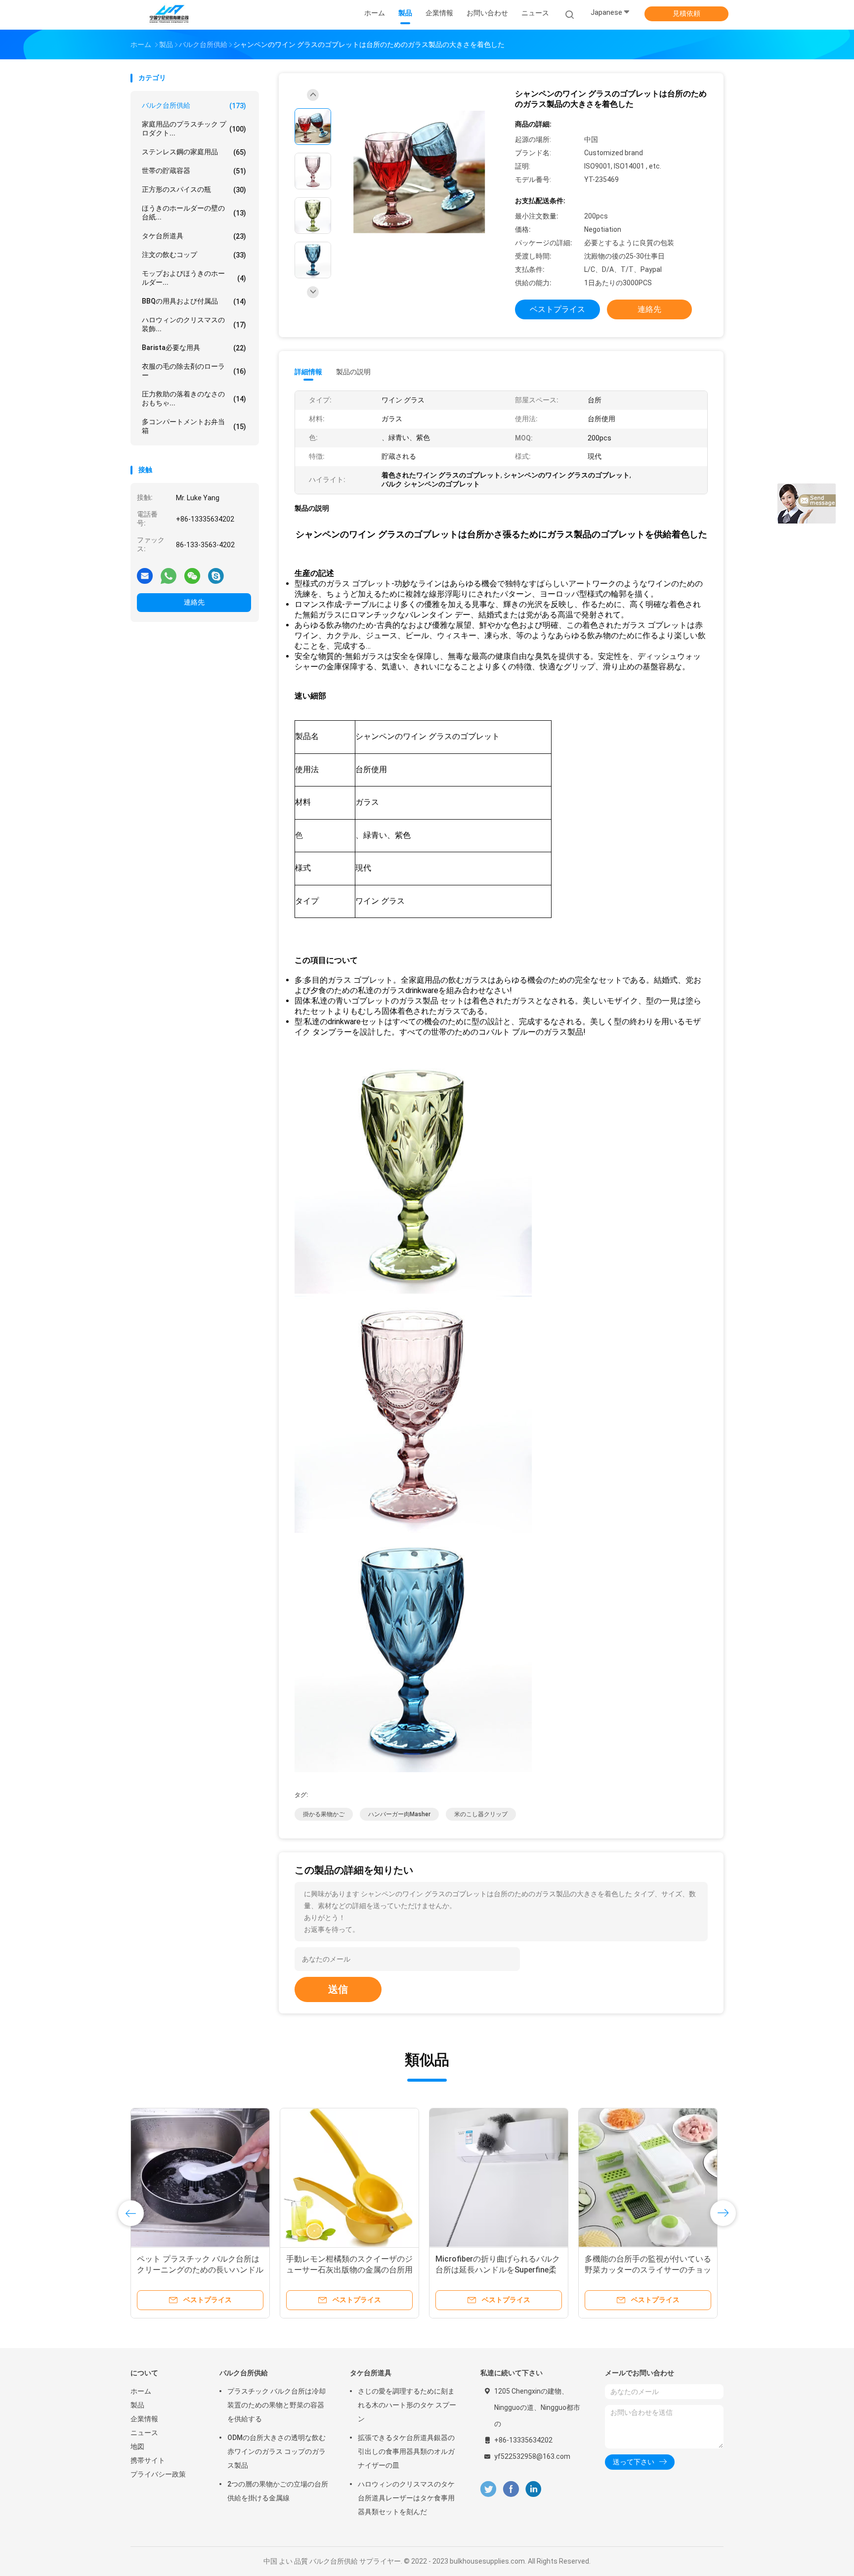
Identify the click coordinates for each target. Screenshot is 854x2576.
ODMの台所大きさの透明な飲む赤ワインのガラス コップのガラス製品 (346, 2270)
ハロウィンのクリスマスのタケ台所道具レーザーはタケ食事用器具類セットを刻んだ (406, 2498)
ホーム (141, 2391)
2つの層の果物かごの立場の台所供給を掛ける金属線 (278, 2491)
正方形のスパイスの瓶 (194, 190)
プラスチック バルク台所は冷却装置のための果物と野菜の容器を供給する (277, 2405)
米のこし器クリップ (481, 1814)
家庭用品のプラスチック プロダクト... (194, 129)
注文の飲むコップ (194, 255)
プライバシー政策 (158, 2474)
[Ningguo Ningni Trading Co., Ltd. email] (145, 575)
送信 (338, 1989)
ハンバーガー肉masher (399, 1814)
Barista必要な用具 (194, 348)
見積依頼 (686, 13)
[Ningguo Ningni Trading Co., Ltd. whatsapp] (169, 575)
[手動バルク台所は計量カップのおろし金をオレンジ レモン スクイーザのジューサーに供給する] (648, 2178)
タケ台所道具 (194, 236)
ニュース (144, 2433)
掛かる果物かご (324, 1814)
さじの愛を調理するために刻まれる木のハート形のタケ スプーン (407, 2405)
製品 (137, 2405)
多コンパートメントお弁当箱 (194, 426)
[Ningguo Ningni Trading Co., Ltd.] (169, 15)
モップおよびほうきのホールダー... (194, 278)
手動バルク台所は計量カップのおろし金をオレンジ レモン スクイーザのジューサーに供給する (648, 2270)
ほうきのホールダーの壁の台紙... (194, 213)
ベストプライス (557, 309)
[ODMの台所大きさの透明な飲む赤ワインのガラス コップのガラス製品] (349, 2178)
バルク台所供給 (194, 106)
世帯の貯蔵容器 (194, 171)
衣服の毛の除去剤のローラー (194, 371)
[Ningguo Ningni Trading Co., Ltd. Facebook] (511, 2489)
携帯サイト (148, 2460)
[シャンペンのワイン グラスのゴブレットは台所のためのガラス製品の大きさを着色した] (419, 172)
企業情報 (144, 2419)
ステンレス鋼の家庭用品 (194, 152)
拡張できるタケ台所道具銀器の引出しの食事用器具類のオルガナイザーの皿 (406, 2451)
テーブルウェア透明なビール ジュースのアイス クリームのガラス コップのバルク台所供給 (497, 2270)
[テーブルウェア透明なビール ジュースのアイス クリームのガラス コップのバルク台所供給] (499, 2178)
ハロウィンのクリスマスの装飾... (194, 324)
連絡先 (194, 602)
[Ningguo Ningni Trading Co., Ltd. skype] (216, 575)
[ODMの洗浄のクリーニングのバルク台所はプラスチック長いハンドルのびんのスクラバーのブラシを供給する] (200, 2178)
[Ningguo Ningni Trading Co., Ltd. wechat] (192, 575)
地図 (137, 2446)
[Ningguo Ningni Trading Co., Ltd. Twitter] (488, 2489)
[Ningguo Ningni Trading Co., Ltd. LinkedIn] (534, 2489)
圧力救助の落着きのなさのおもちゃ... (194, 398)
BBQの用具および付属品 (194, 301)
